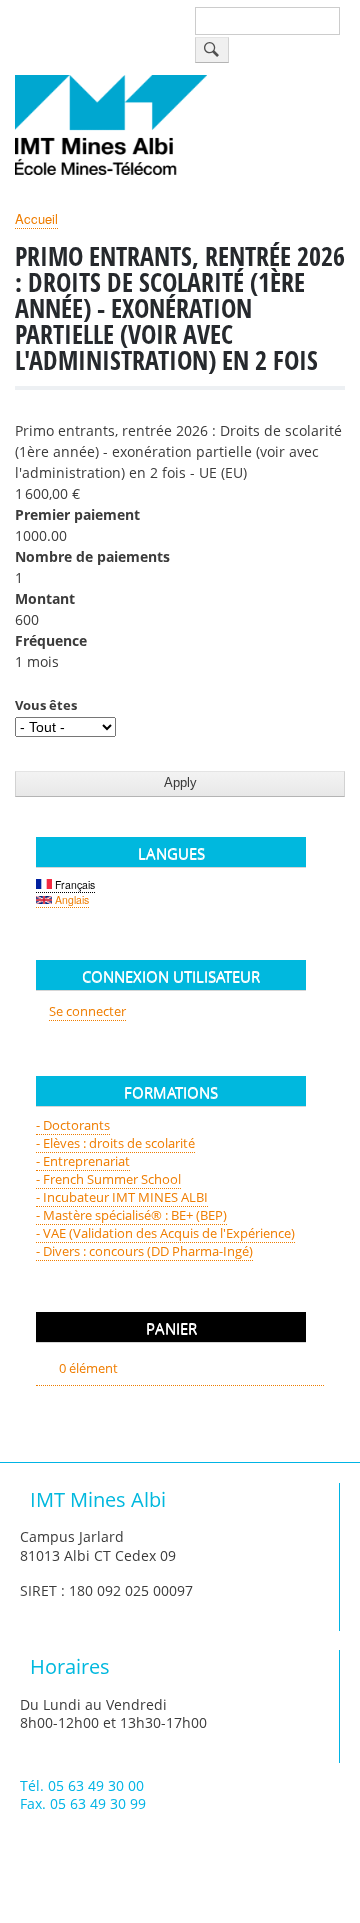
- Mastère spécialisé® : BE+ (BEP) (131, 1215)
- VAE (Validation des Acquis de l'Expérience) (165, 1233)
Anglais (70, 899)
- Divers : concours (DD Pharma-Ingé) (144, 1251)
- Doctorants (73, 1125)
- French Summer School (108, 1179)
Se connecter (87, 1011)
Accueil (36, 218)
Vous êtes (46, 705)
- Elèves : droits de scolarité (115, 1143)
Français (73, 884)
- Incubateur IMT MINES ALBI (122, 1197)
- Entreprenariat (83, 1161)
